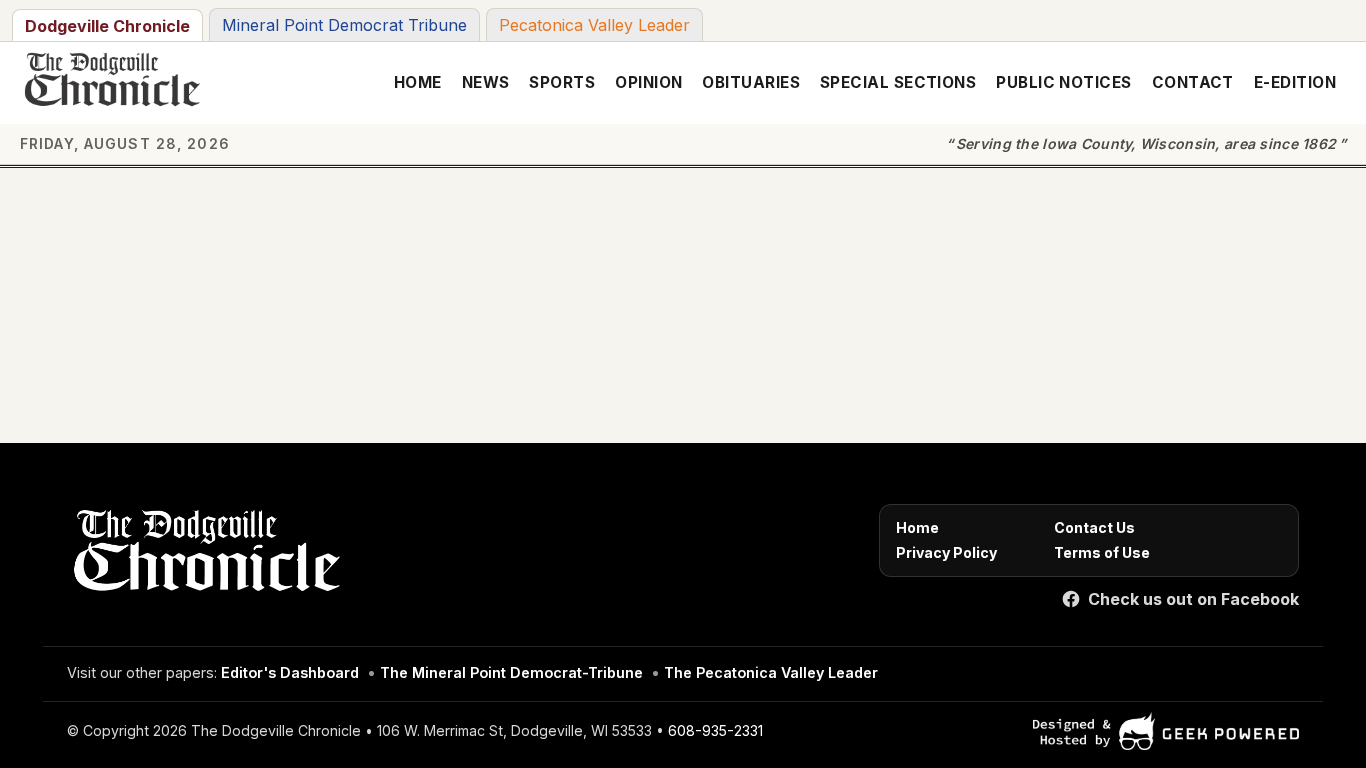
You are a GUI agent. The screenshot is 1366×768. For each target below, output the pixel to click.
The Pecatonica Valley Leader (771, 672)
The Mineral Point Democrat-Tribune (511, 672)
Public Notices (1063, 82)
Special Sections (898, 82)
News (486, 82)
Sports (562, 82)
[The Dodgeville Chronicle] (110, 83)
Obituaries (751, 82)
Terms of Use (1102, 552)
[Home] (203, 556)
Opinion (648, 82)
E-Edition (1295, 82)
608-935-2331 (715, 730)
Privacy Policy (946, 552)
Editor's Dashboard (290, 672)
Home (418, 82)
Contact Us (1094, 527)
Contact (1193, 82)
